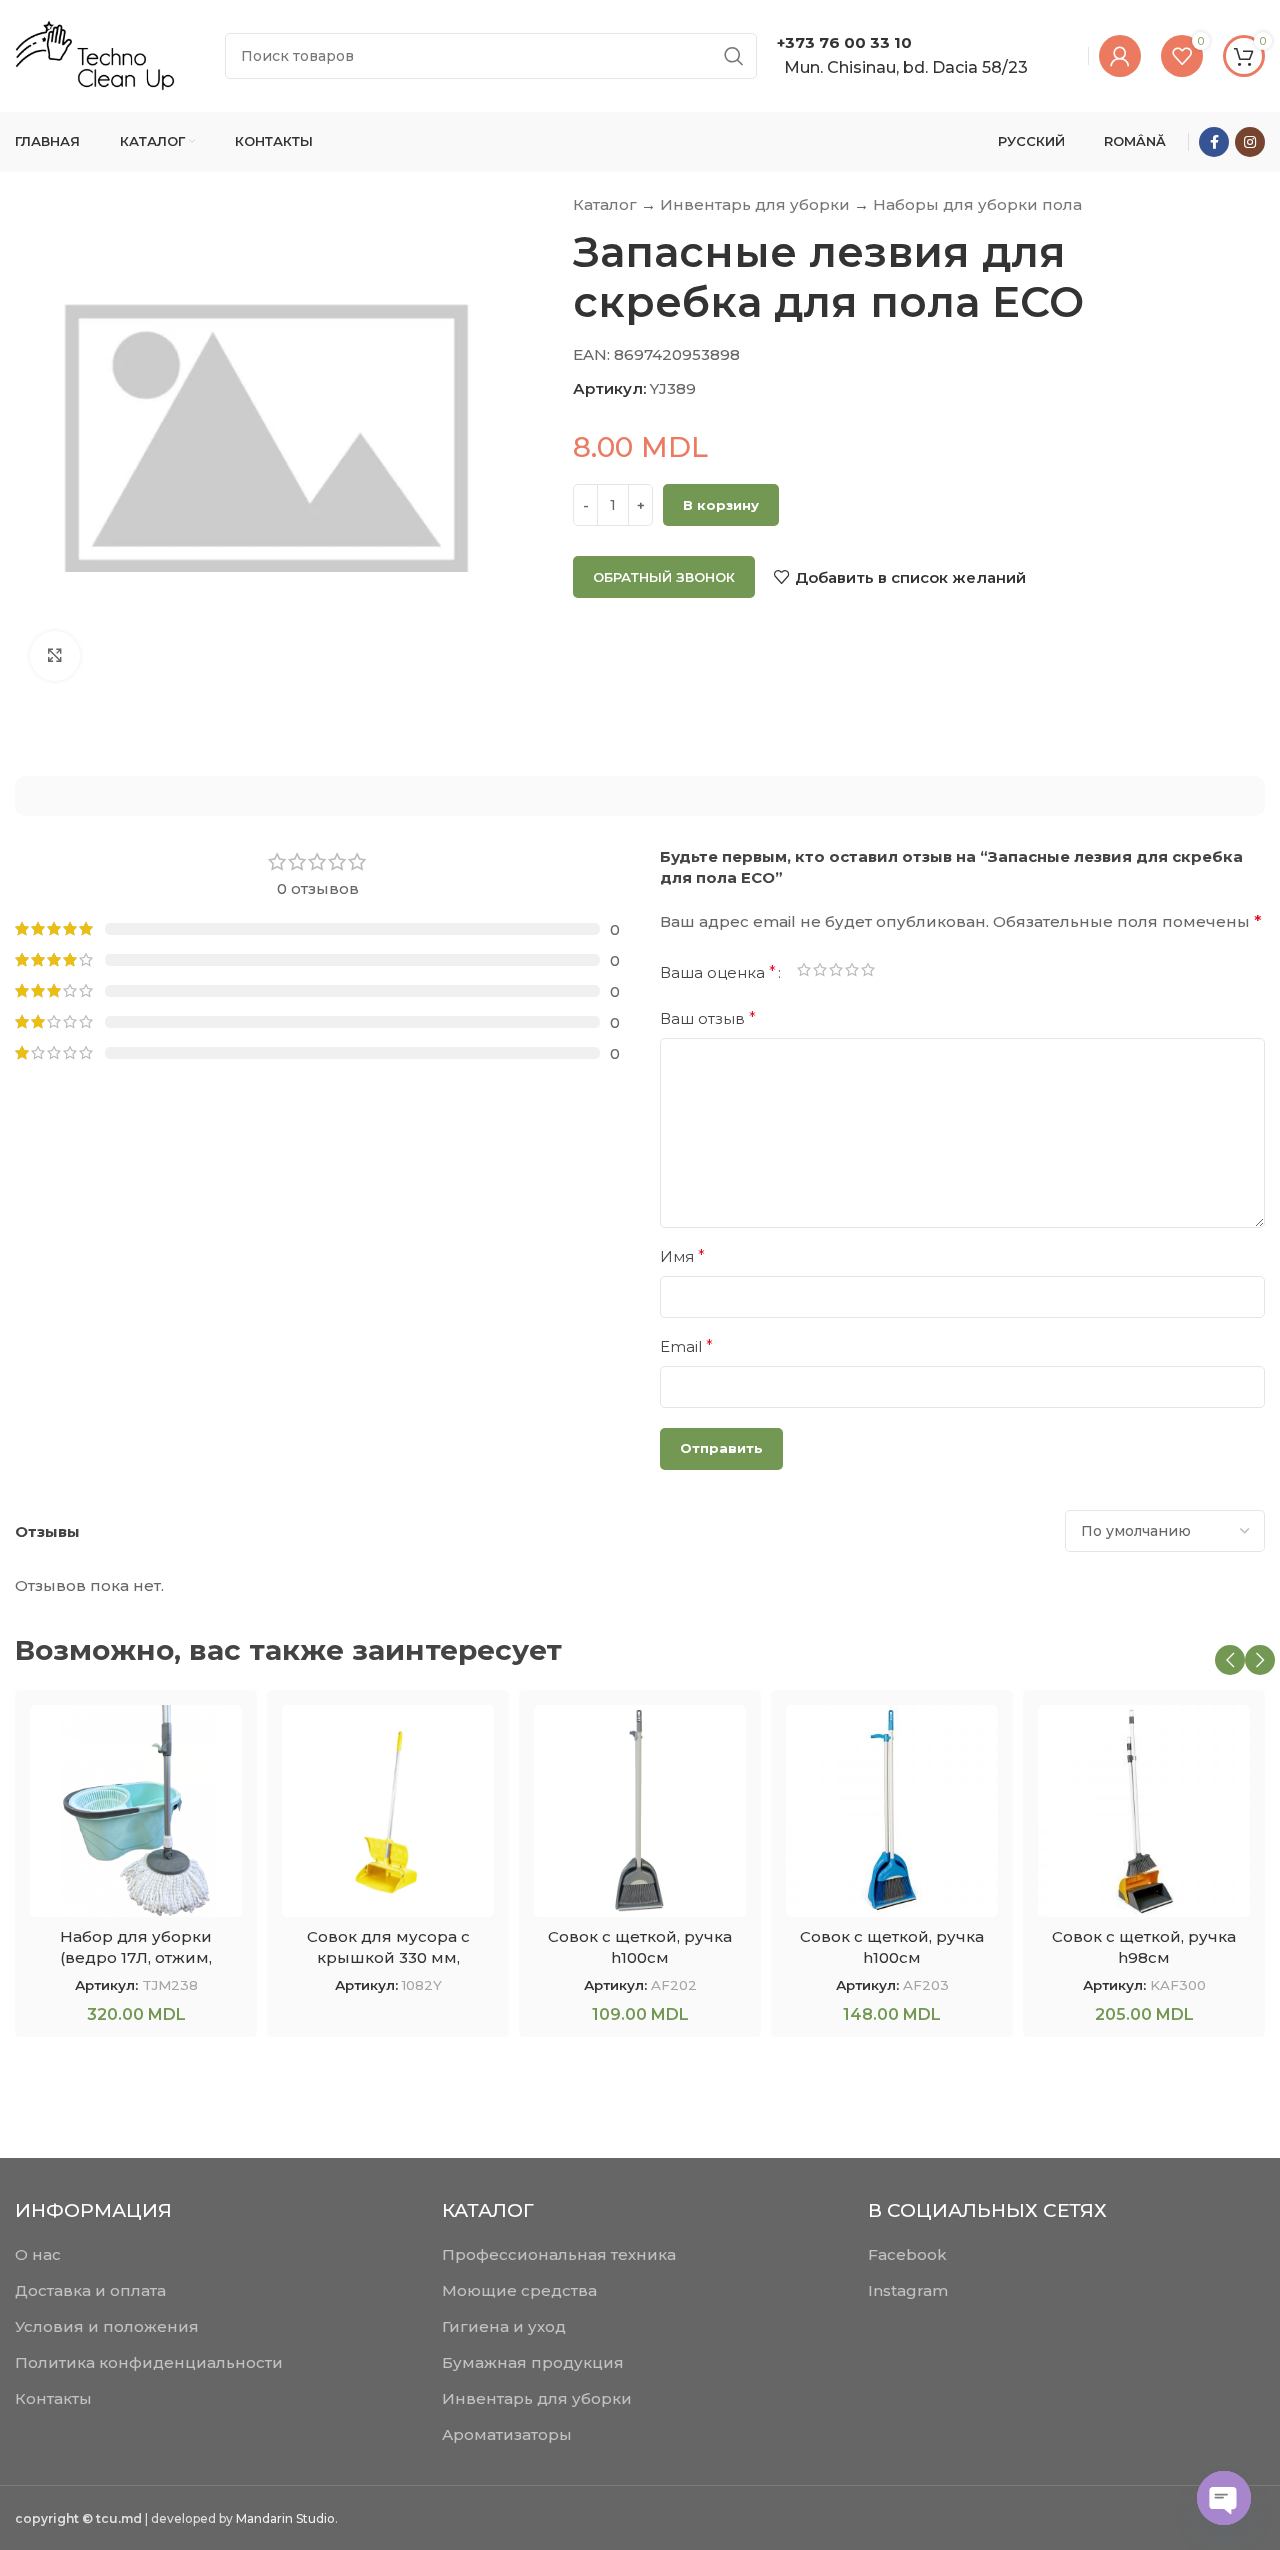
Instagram (908, 2290)
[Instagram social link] (1250, 142)
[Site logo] (95, 54)
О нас (38, 2254)
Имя (682, 1256)
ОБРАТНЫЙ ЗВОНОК (664, 577)
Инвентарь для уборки (755, 204)
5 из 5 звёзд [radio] (868, 973)
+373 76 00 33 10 (844, 42)
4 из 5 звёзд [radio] (852, 973)
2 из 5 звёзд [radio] (820, 973)
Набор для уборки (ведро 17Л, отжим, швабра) (136, 1957)
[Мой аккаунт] (1120, 56)
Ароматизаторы (507, 2434)
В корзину (721, 505)
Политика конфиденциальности (149, 2362)
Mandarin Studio (285, 2518)
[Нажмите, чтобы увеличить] (55, 656)
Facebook (907, 2254)
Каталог (605, 204)
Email (686, 1346)
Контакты (53, 2398)
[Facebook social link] (1214, 142)
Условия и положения (107, 2326)
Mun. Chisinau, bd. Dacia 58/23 (906, 67)
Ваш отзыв (708, 1018)
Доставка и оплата (90, 2290)
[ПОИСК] (734, 56)
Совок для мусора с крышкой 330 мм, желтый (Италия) (388, 1957)
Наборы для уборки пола (977, 204)
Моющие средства (519, 2290)
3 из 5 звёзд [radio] (836, 973)
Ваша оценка (718, 973)
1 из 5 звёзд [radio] (804, 973)
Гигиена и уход (504, 2326)
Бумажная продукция (533, 2362)
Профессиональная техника (559, 2254)
